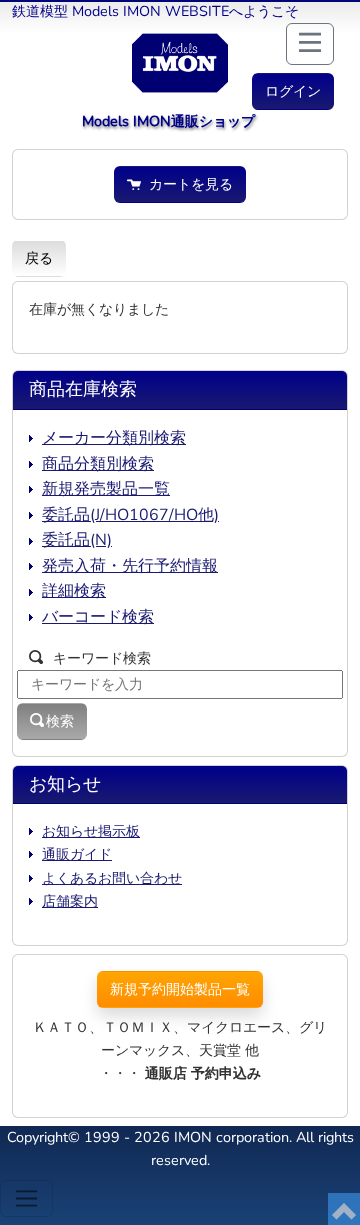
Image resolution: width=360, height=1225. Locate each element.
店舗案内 (70, 901)
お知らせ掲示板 (91, 831)
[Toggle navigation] (26, 1198)
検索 (60, 721)
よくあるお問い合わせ (112, 878)
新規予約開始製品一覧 (180, 989)
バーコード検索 (98, 617)
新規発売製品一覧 (106, 489)
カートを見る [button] (187, 184)
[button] (293, 91)
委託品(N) (77, 540)
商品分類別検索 (98, 464)
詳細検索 (74, 591)
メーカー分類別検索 (114, 438)
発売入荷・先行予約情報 (130, 566)
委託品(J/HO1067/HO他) (130, 515)
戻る (39, 258)
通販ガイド (77, 854)
